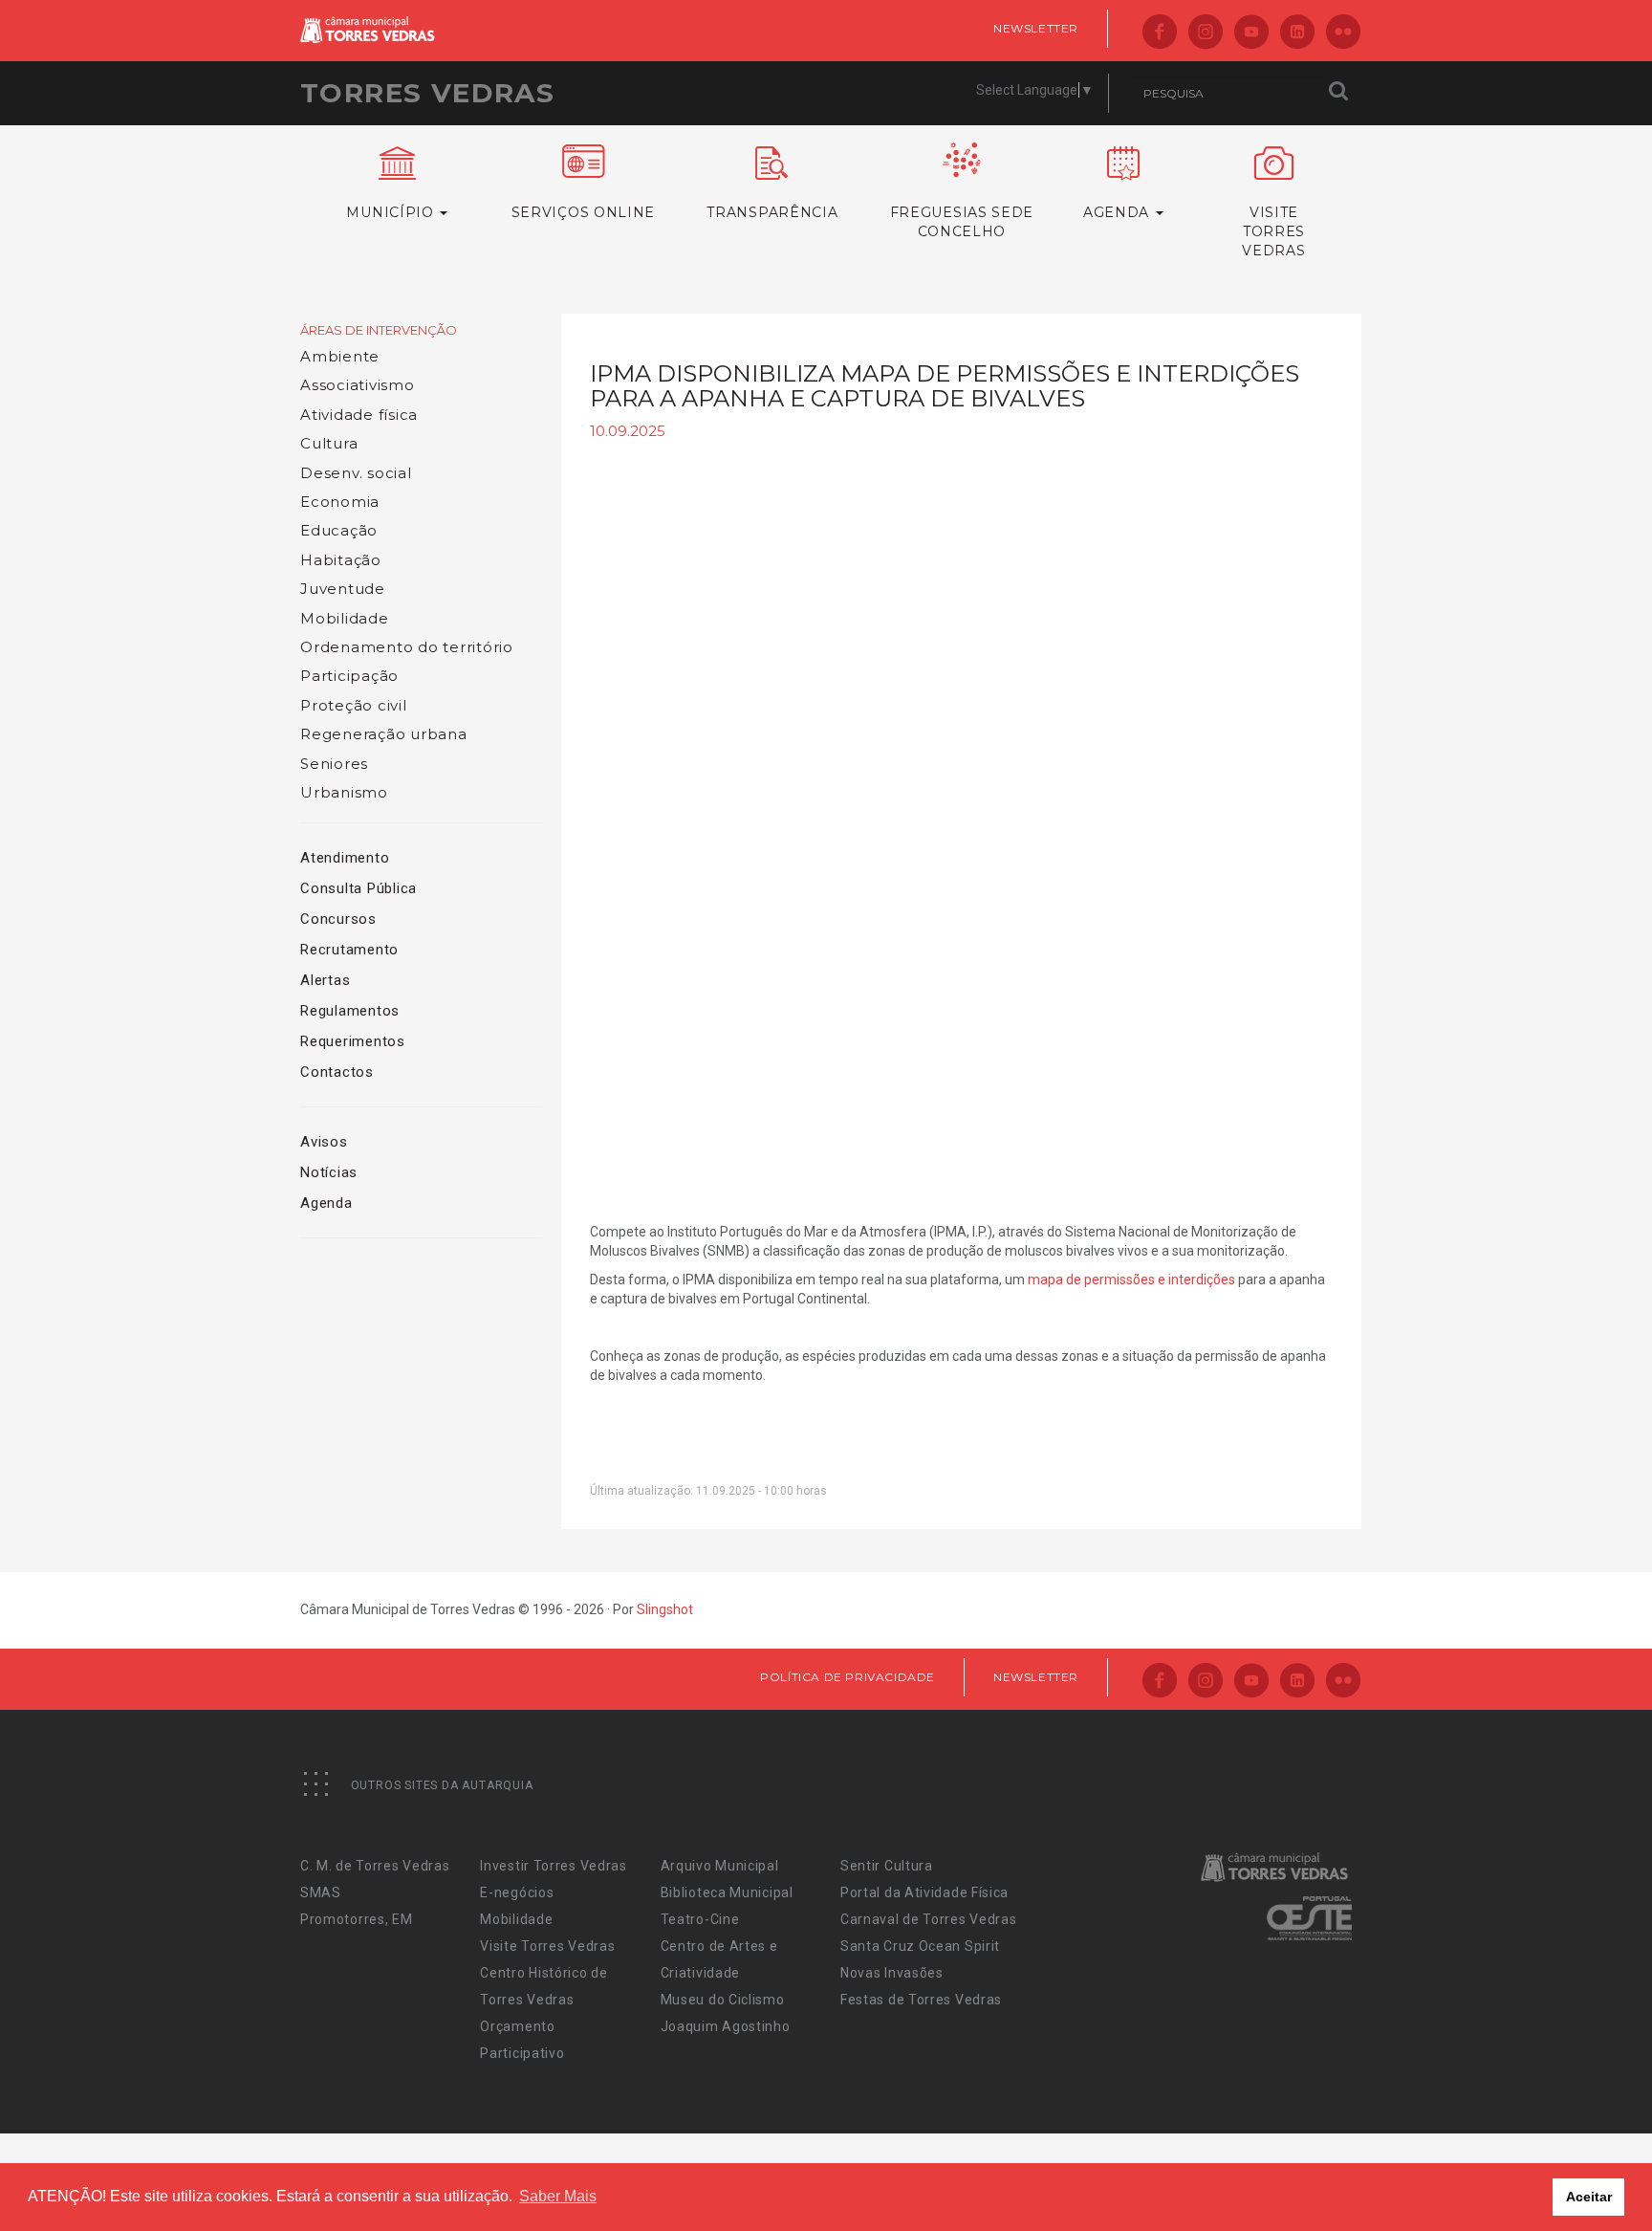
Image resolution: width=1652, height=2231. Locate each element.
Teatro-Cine (700, 1919)
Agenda (326, 1203)
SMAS (321, 1892)
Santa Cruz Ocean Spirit (920, 1946)
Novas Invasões (892, 1973)
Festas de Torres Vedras (921, 2000)
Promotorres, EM (357, 1919)
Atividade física (359, 415)
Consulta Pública (359, 888)
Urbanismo (344, 792)
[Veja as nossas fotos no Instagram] (1206, 33)
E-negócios (517, 1892)
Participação (349, 676)
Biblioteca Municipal (727, 1892)
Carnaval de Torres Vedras (929, 1919)
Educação (339, 530)
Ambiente (340, 356)
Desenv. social (356, 473)
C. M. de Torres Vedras (375, 1866)
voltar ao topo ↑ (1564, 2174)
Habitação (341, 560)
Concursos (338, 919)
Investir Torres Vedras (553, 1866)
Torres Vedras (427, 93)
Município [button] (392, 212)
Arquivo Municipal (720, 1866)
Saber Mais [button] (558, 2196)
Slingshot (665, 1609)
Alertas (325, 980)
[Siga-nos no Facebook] (1160, 33)
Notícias (329, 1172)
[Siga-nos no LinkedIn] (1297, 33)
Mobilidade (345, 618)
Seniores (334, 764)
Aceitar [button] (1589, 2197)
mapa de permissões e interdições (1131, 1280)
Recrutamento (349, 950)
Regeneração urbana (384, 734)
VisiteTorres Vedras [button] (1273, 231)
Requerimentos (353, 1041)
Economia (340, 502)
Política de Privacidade (848, 1677)
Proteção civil (354, 705)
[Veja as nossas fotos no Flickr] (1343, 33)
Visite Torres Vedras (547, 1946)
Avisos (324, 1142)
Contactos (337, 1072)
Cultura (329, 443)
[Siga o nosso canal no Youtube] (1251, 33)
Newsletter (1036, 28)
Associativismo (358, 385)
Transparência (772, 212)
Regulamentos (350, 1011)
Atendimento (345, 858)
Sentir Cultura (887, 1866)
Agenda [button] (1119, 212)
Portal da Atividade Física (924, 1892)
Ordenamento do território (407, 647)
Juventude (343, 589)
